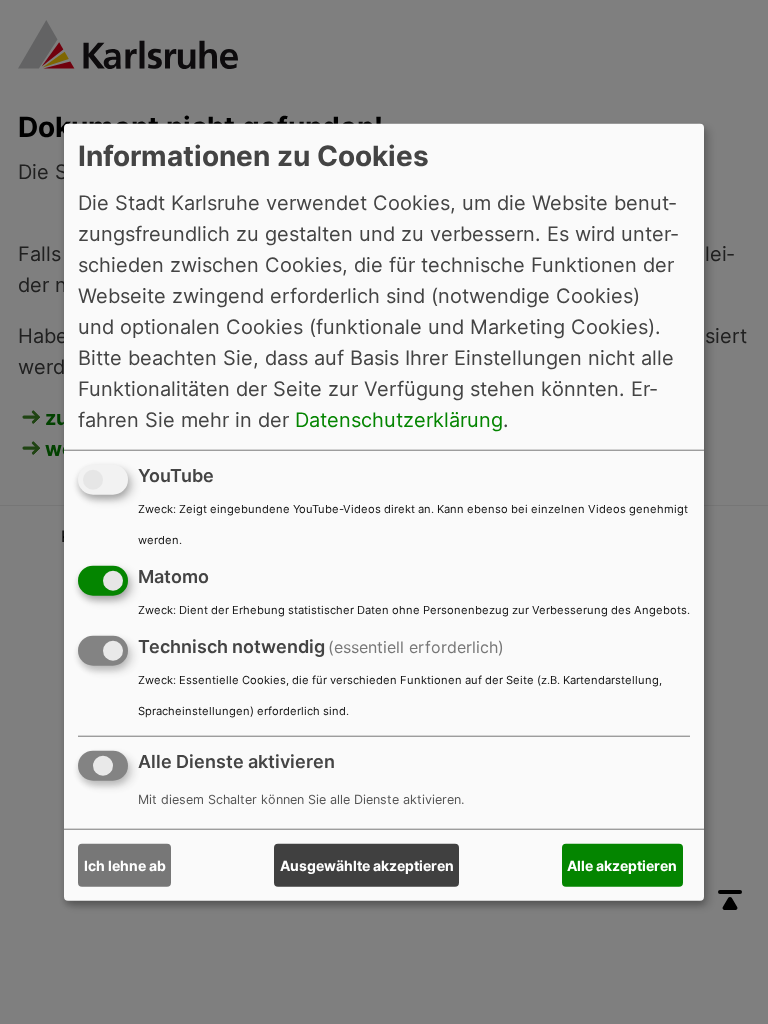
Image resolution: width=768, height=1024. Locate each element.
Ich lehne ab (125, 865)
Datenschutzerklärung (399, 420)
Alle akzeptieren (622, 865)
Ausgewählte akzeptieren (367, 865)
